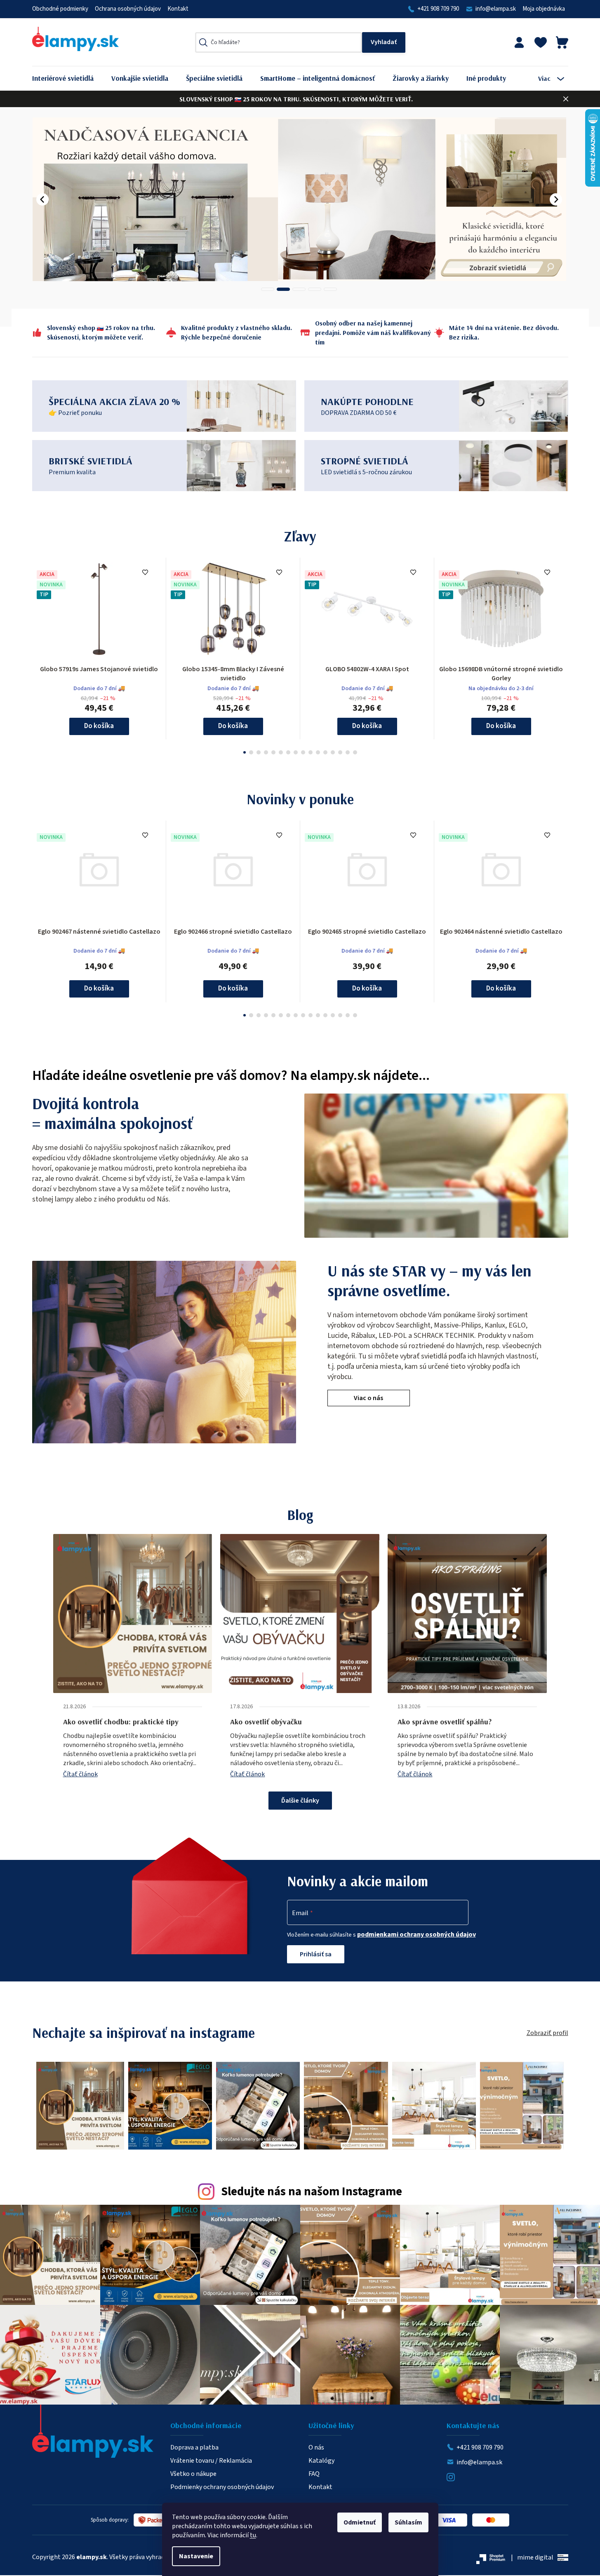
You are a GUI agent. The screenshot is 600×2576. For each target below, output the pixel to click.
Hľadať (384, 42)
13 (340, 752)
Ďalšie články (300, 1801)
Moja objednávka (544, 9)
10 (318, 752)
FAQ (314, 2474)
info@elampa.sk (496, 9)
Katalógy (321, 2461)
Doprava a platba (194, 2447)
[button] (42, 199)
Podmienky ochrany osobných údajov (222, 2487)
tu (253, 2535)
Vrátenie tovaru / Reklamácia (211, 2461)
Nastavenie (196, 2556)
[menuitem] (69, 78)
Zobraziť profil (547, 2033)
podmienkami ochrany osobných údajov (416, 1934)
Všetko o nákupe (193, 2474)
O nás (316, 2447)
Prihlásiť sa (316, 1954)
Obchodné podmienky (60, 9)
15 (355, 752)
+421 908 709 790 (438, 9)
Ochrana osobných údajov (128, 9)
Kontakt (178, 9)
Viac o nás (368, 1398)
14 (348, 752)
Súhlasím (408, 2522)
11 (325, 752)
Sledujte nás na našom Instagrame (312, 2192)
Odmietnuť (360, 2522)
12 (333, 752)
